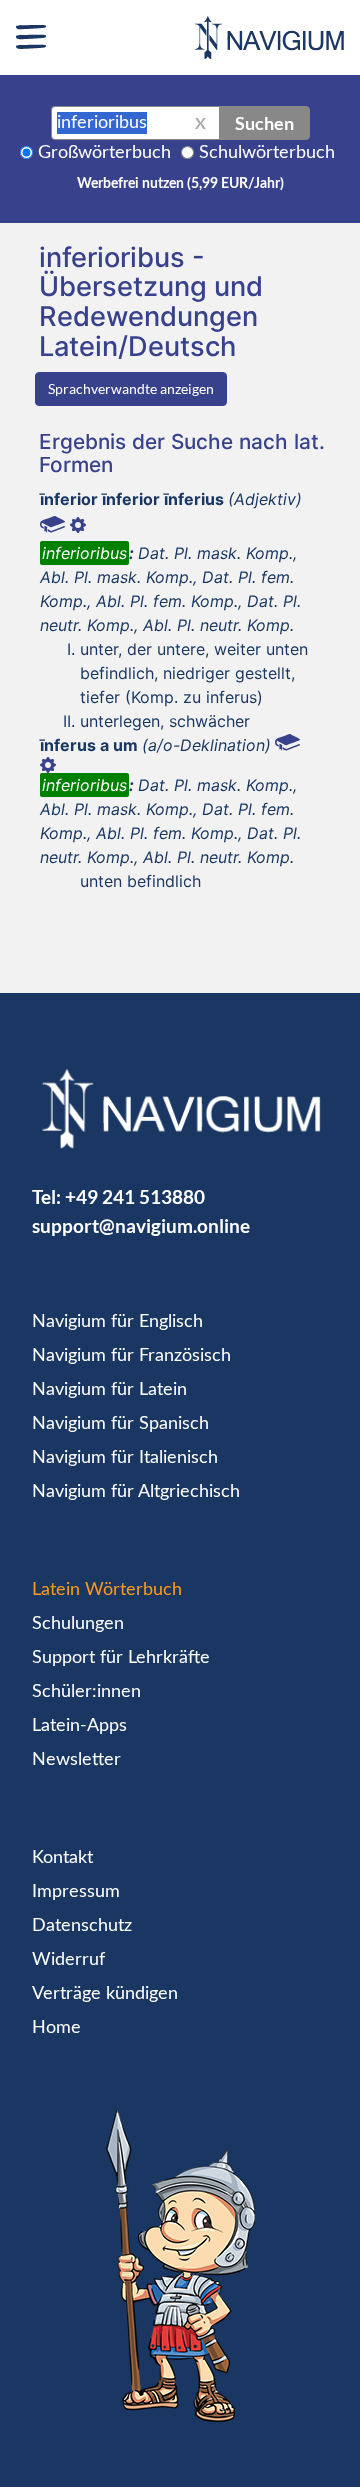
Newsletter (76, 1760)
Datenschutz (82, 1926)
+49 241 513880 (135, 1196)
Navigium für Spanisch (120, 1424)
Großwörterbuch (104, 153)
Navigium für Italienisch (125, 1458)
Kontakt (62, 1858)
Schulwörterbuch (267, 153)
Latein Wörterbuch (107, 1590)
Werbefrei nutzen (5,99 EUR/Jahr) (180, 184)
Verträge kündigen (105, 1994)
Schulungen (78, 1624)
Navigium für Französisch (131, 1356)
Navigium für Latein (109, 1390)
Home (56, 2028)
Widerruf (68, 1960)
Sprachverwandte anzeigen (131, 388)
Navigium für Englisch (117, 1322)
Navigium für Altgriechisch (136, 1492)
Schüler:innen (86, 1692)
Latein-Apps (79, 1726)
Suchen (264, 123)
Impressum (76, 1892)
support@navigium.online (141, 1225)
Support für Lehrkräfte (121, 1658)
